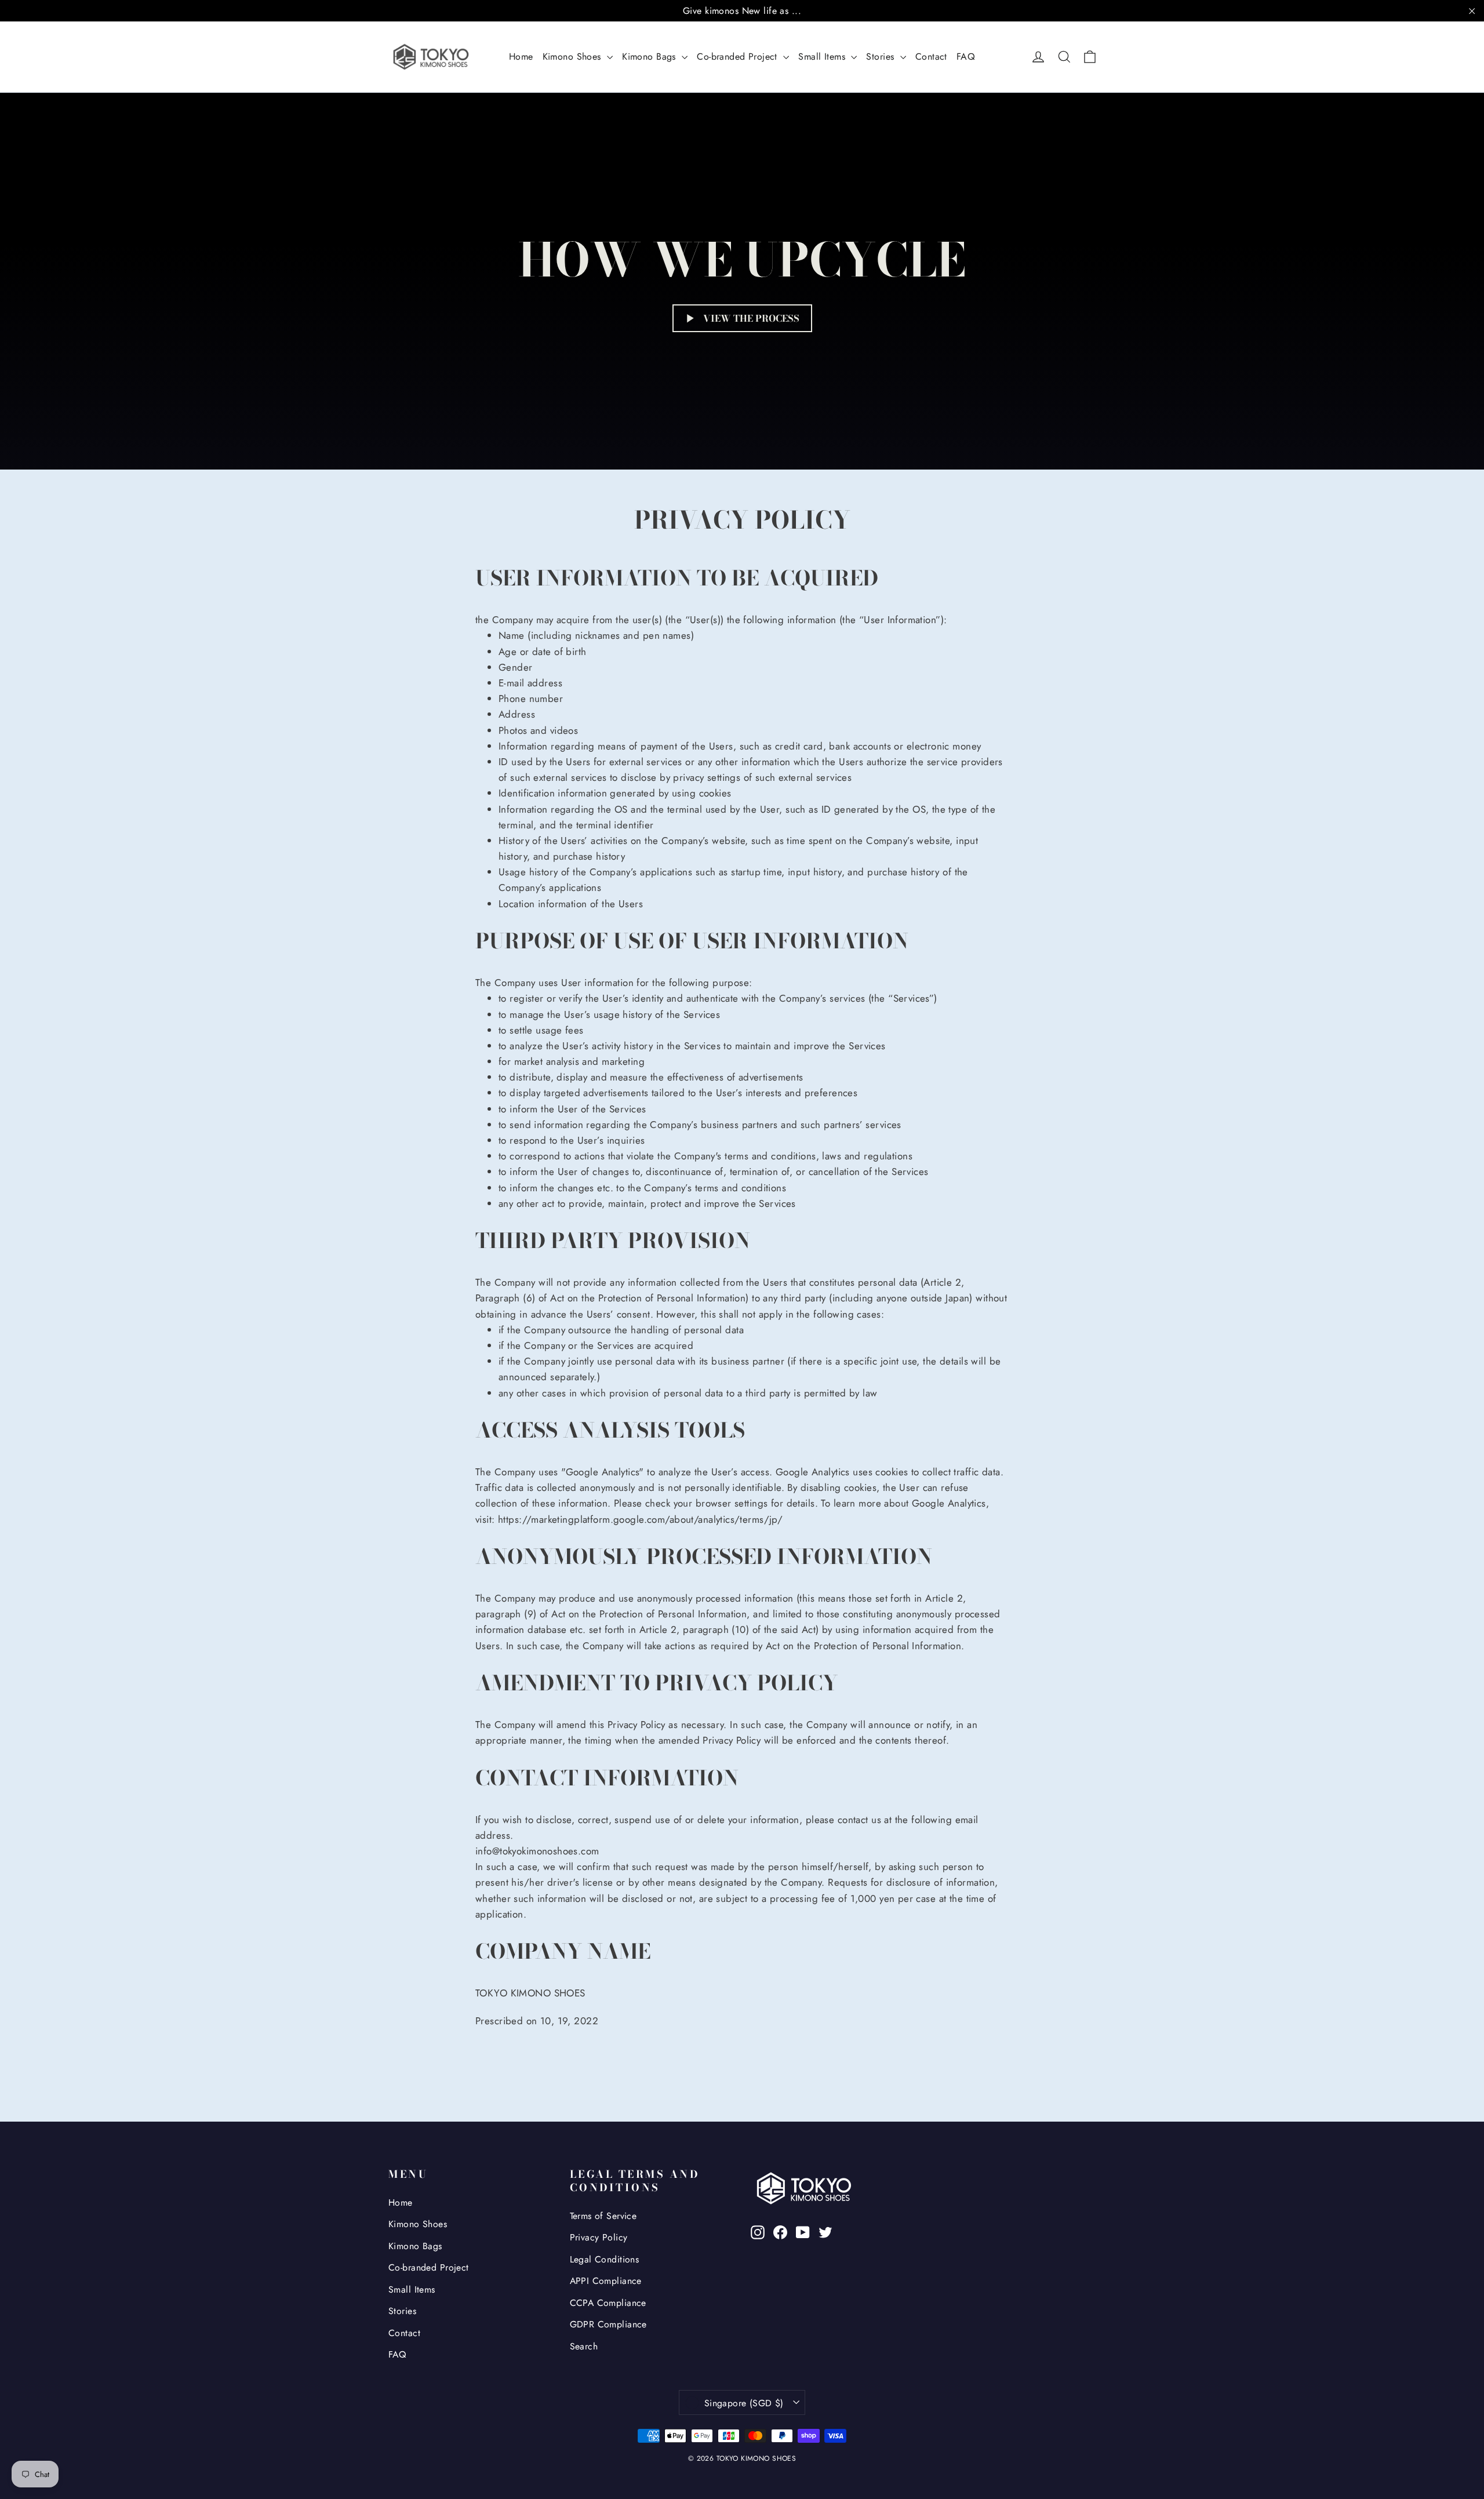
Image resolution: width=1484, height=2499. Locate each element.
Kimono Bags (650, 57)
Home (521, 57)
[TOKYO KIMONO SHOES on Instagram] (758, 2231)
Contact (931, 57)
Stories (881, 57)
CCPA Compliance (608, 2303)
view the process (751, 318)
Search (584, 2346)
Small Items (823, 57)
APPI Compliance (606, 2281)
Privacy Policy (599, 2237)
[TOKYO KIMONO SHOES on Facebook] (780, 2231)
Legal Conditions (605, 2259)
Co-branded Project (739, 57)
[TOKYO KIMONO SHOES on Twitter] (825, 2231)
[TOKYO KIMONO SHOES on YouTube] (803, 2231)
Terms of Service (603, 2216)
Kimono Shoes (574, 57)
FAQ (966, 57)
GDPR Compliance (608, 2324)
